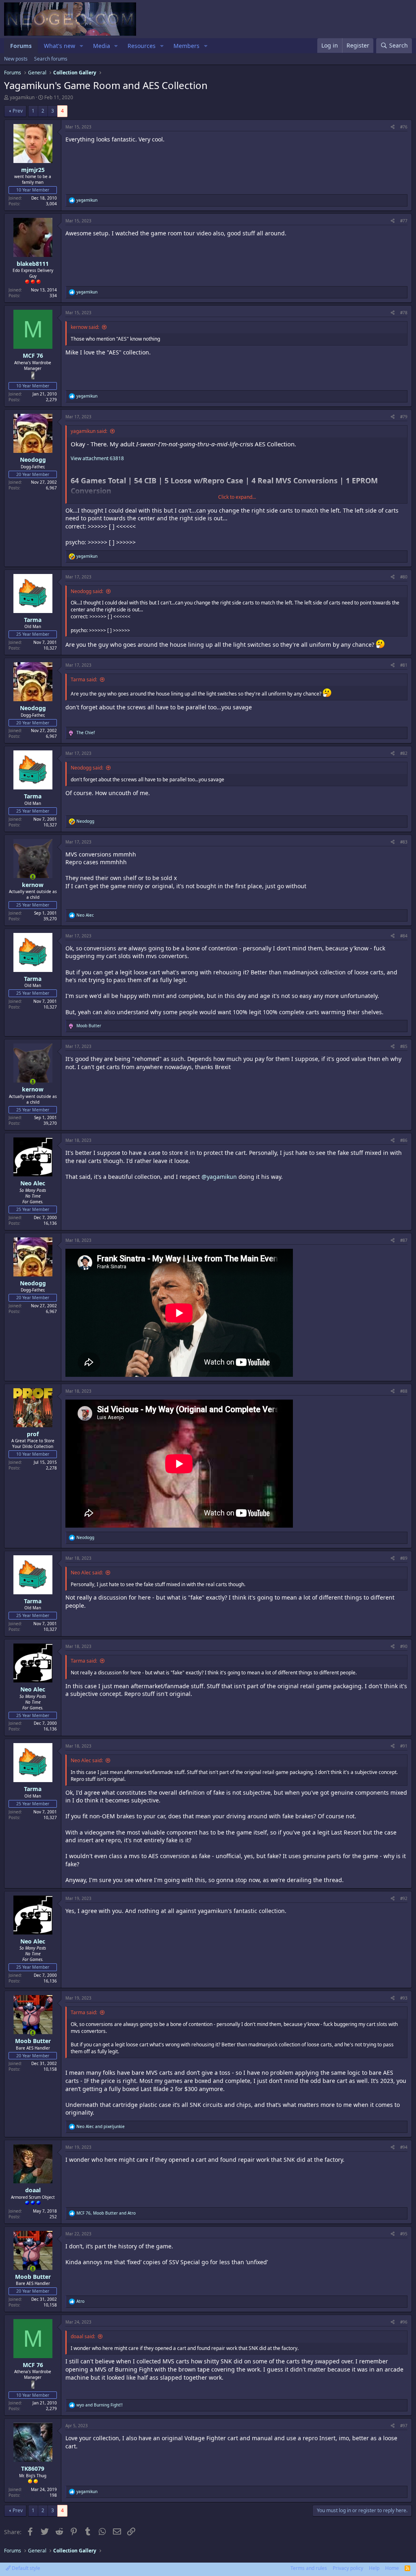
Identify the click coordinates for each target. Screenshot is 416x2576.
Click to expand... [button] (237, 497)
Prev (18, 111)
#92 (404, 1898)
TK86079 (33, 2468)
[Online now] (33, 877)
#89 (404, 1558)
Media (102, 46)
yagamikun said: (89, 431)
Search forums (51, 59)
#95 (404, 2234)
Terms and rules (309, 2568)
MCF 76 (33, 355)
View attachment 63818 (97, 458)
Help (374, 2568)
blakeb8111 (33, 264)
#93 (404, 1998)
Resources (142, 46)
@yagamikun (219, 1177)
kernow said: (85, 327)
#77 (404, 221)
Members (186, 46)
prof (33, 1434)
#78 (404, 313)
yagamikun (22, 97)
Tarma (33, 620)
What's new (60, 46)
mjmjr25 (33, 170)
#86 (404, 1140)
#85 (404, 1046)
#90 (404, 1646)
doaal (33, 2190)
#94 (404, 2147)
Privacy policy (348, 2568)
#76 (404, 127)
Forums (21, 46)
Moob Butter (33, 2041)
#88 (404, 1391)
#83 (404, 842)
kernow (33, 885)
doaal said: (83, 2336)
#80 (404, 577)
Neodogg (33, 460)
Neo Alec (33, 1183)
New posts (16, 59)
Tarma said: (84, 679)
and (101, 2126)
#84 (404, 936)
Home (392, 2568)
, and (106, 2213)
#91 (404, 1746)
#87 (404, 1240)
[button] (81, 46)
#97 (404, 2426)
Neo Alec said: (87, 1573)
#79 (404, 417)
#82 (404, 753)
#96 (404, 2322)
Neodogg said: (87, 591)
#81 (404, 665)
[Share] (393, 127)
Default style (25, 2568)
